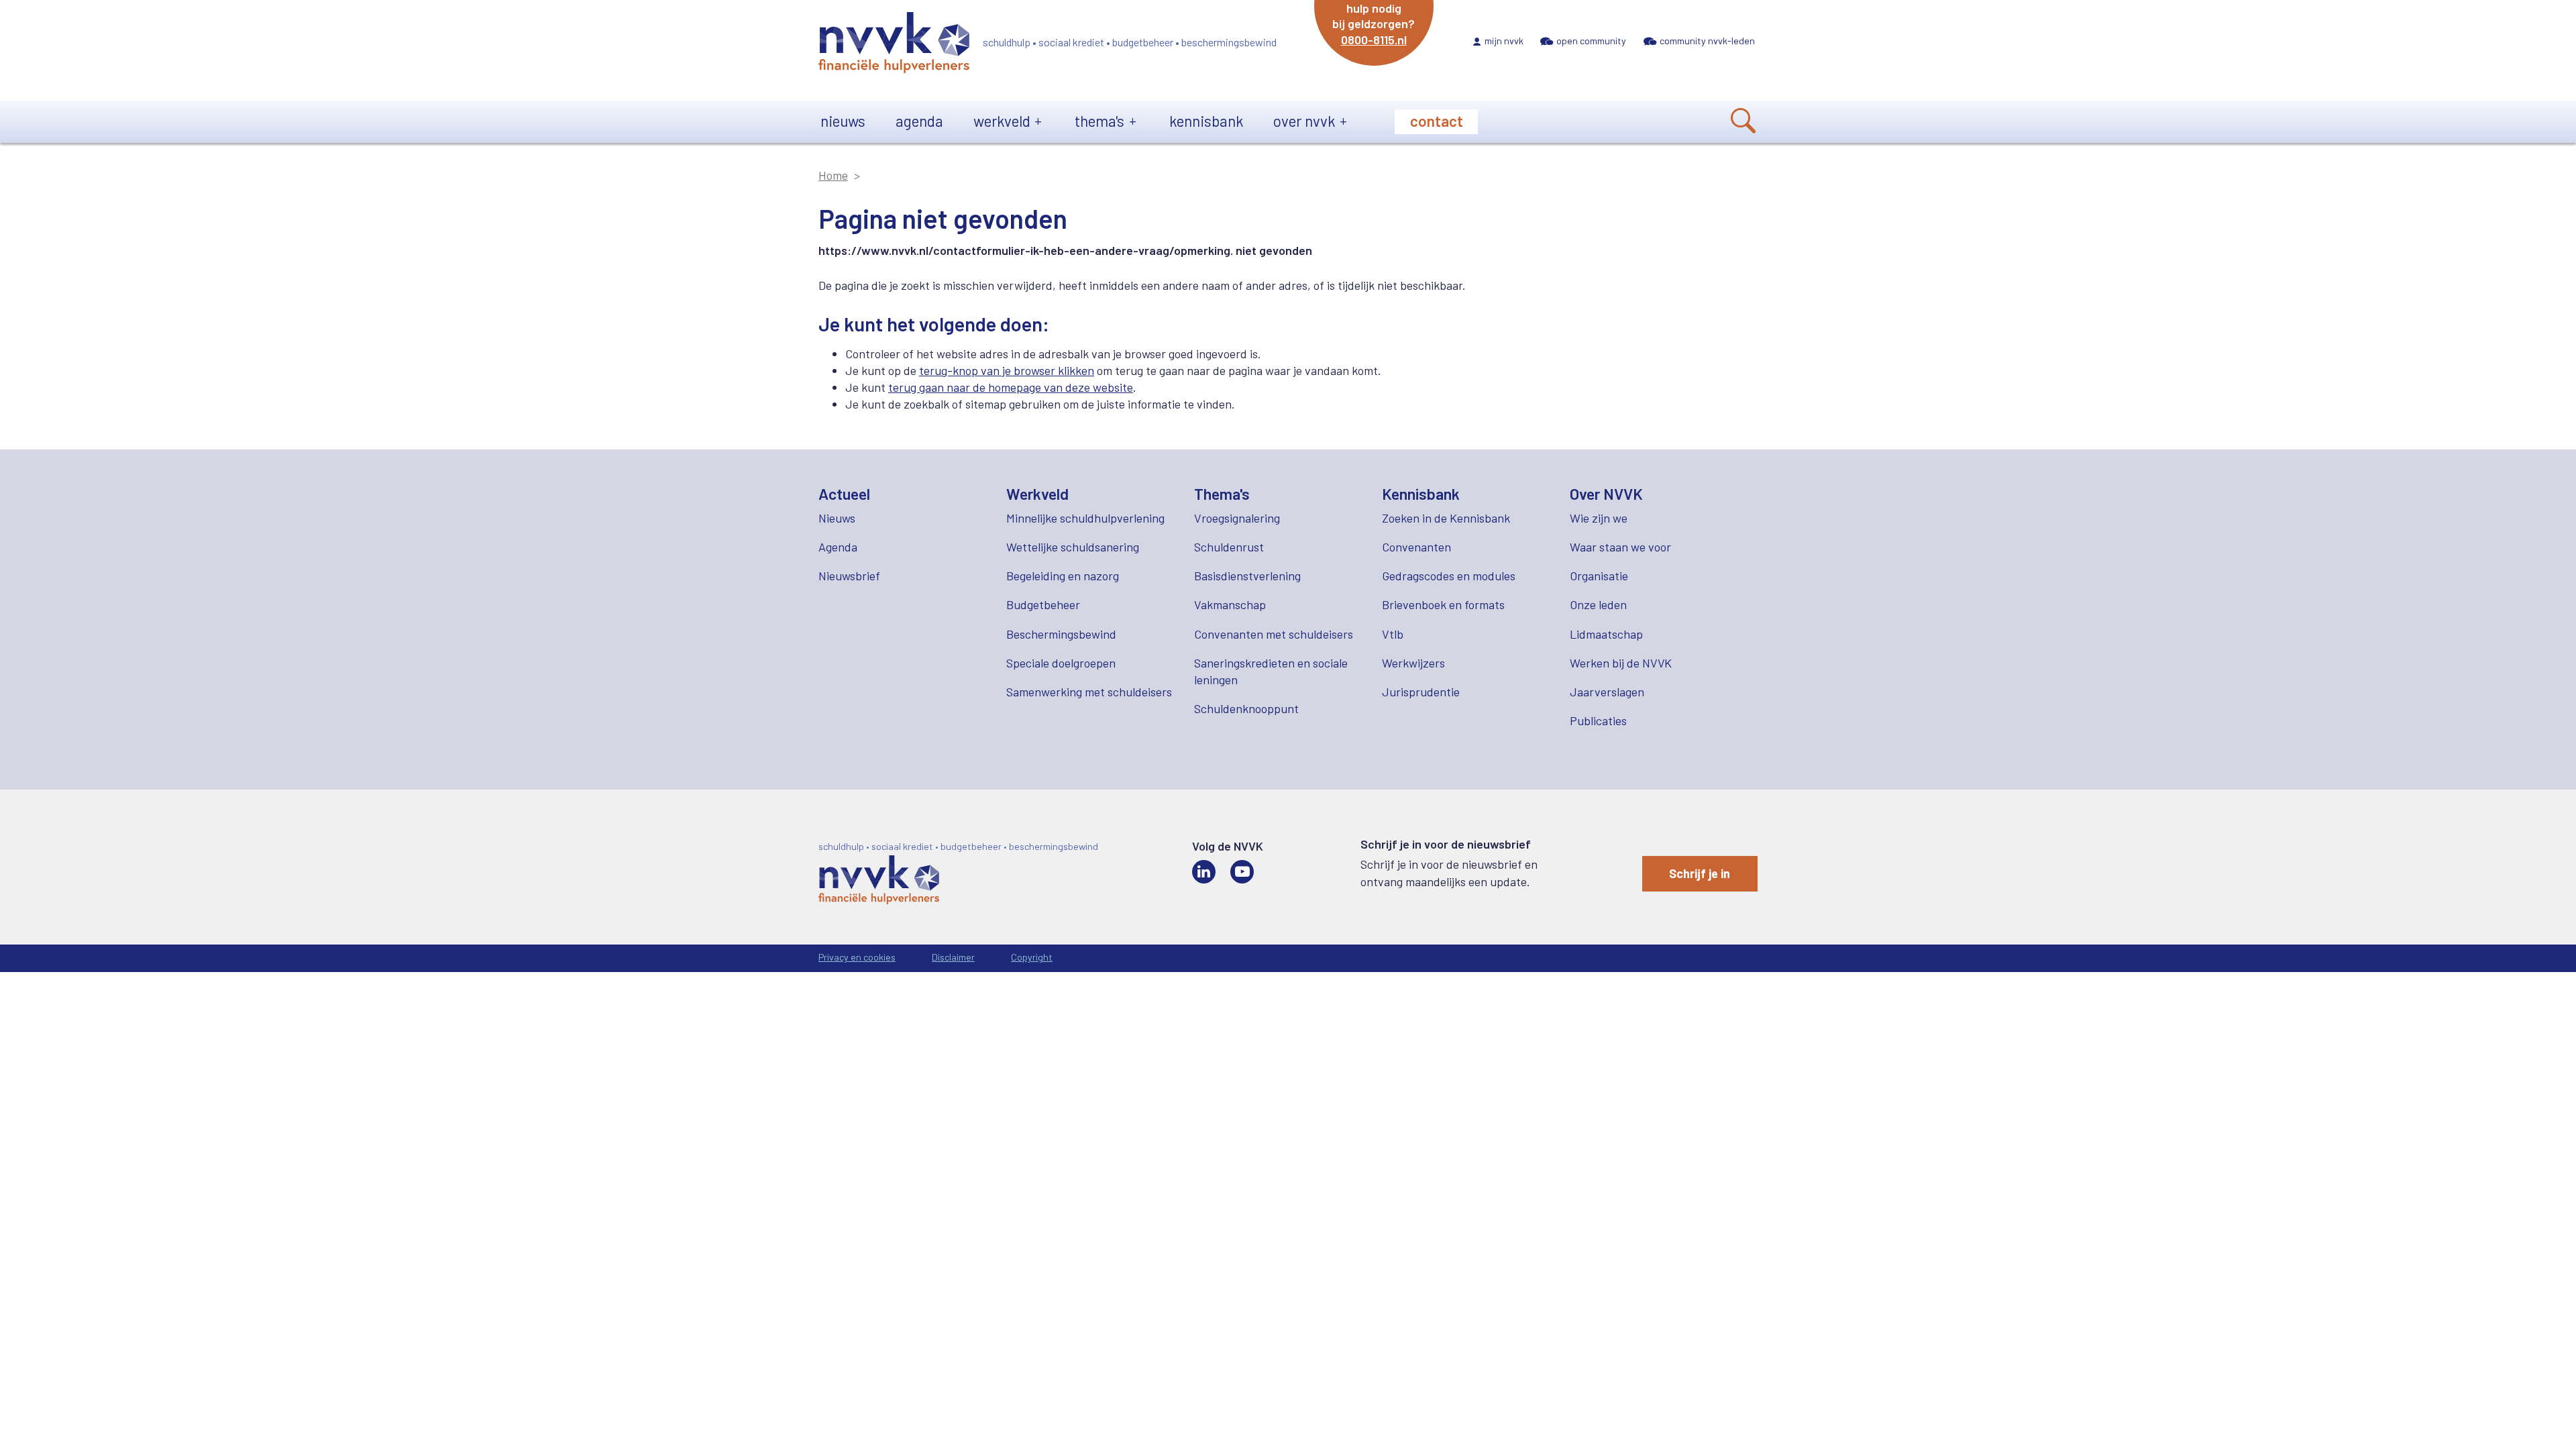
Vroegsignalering (1237, 518)
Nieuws (843, 121)
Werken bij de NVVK (1621, 663)
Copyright (1032, 957)
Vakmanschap (1230, 604)
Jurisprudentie (1421, 692)
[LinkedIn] (1204, 872)
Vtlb (1393, 634)
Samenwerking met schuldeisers (1089, 692)
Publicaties (1598, 720)
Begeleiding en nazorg (1063, 576)
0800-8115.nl (1374, 40)
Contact (1437, 121)
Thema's (1099, 121)
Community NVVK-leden (1707, 41)
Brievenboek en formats (1443, 604)
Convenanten (1416, 547)
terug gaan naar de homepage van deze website (1011, 387)
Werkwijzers (1413, 663)
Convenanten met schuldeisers (1274, 634)
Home (833, 175)
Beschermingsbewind (1061, 634)
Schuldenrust (1229, 547)
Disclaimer (953, 957)
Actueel (844, 494)
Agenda (919, 121)
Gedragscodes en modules (1449, 576)
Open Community (1591, 41)
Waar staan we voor (1620, 547)
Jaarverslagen (1607, 692)
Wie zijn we (1599, 518)
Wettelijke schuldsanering (1073, 547)
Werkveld (1002, 121)
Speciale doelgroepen (1061, 663)
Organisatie (1599, 576)
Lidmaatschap (1606, 634)
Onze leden (1598, 604)
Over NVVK (1304, 121)
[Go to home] (894, 45)
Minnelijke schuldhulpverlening (1085, 518)
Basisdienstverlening (1247, 576)
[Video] (1242, 872)
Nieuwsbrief (849, 576)
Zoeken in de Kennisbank (1446, 518)
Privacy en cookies (857, 957)
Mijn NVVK (1504, 41)
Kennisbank (1206, 121)
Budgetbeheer (1043, 604)
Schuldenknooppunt (1246, 708)
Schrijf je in (1700, 873)
